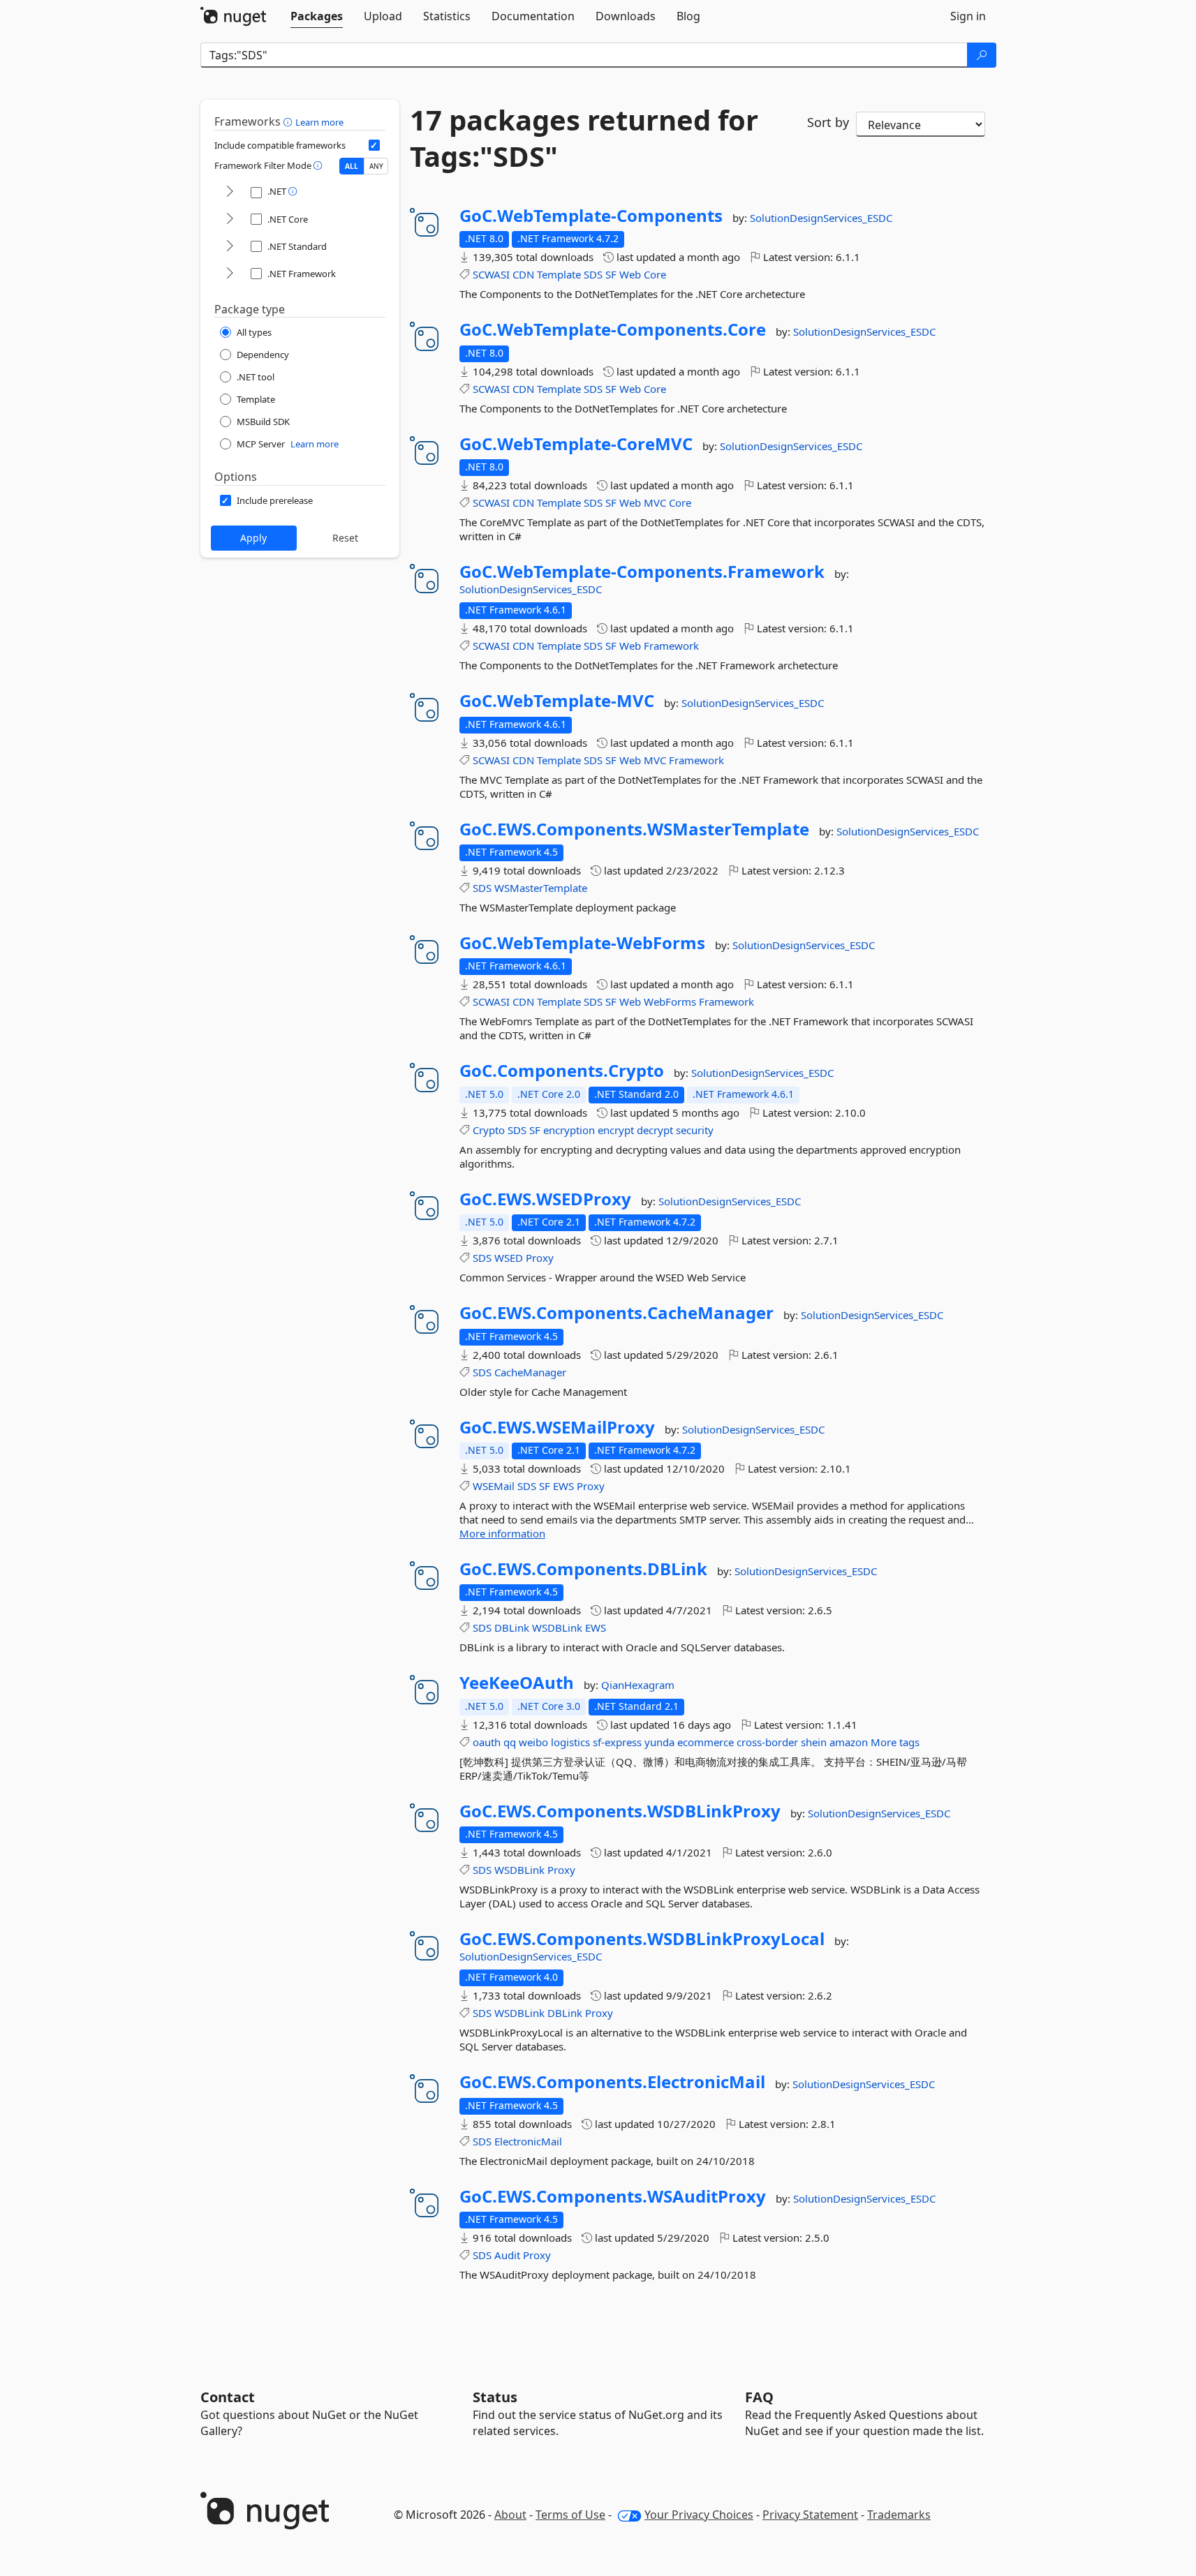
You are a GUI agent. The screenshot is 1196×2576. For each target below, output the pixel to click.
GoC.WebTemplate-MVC (557, 701)
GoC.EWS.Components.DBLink (583, 1569)
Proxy (540, 1258)
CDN (523, 274)
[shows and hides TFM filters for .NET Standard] (230, 247)
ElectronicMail (528, 2141)
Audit (507, 2255)
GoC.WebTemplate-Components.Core (613, 329)
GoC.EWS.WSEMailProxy (557, 1427)
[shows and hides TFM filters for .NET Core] (230, 219)
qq (510, 1742)
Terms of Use (570, 2515)
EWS (563, 1486)
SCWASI (491, 274)
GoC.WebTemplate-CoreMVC (576, 444)
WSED (509, 1258)
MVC (655, 502)
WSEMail (494, 1486)
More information (502, 1533)
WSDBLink (557, 1628)
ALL (352, 166)
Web (630, 274)
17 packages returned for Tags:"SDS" (584, 138)
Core (655, 274)
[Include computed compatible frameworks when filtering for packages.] (374, 145)
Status (495, 2397)
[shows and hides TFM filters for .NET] (230, 192)
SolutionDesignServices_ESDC (821, 218)
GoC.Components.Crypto (562, 1071)
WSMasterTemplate (541, 888)
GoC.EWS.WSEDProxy (545, 1199)
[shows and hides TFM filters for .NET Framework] (230, 274)
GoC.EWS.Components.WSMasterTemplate (634, 829)
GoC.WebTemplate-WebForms (582, 943)
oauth (487, 1742)
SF (611, 274)
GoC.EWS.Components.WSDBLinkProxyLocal (642, 1939)
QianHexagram (638, 1685)
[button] (289, 121)
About (510, 2515)
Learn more (319, 122)
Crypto (489, 1130)
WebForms (670, 1002)
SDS (593, 274)
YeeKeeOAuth (517, 1683)
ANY (376, 166)
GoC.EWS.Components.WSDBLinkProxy (620, 1811)
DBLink (512, 1628)
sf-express (617, 1742)
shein (814, 1742)
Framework (671, 646)
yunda (659, 1742)
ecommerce (706, 1742)
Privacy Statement (810, 2515)
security (695, 1130)
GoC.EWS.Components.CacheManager (617, 1313)
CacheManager (530, 1372)
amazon (849, 1742)
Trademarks (899, 2515)
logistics (570, 1742)
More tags (895, 1742)
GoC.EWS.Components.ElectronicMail (612, 2082)
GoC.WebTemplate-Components (591, 216)
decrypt (655, 1130)
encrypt (616, 1130)
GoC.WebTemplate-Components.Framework (642, 572)
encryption (569, 1130)
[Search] (982, 55)
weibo (533, 1742)
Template (559, 274)
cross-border (767, 1742)
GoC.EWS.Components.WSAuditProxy (613, 2196)
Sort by (828, 122)
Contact (228, 2397)
